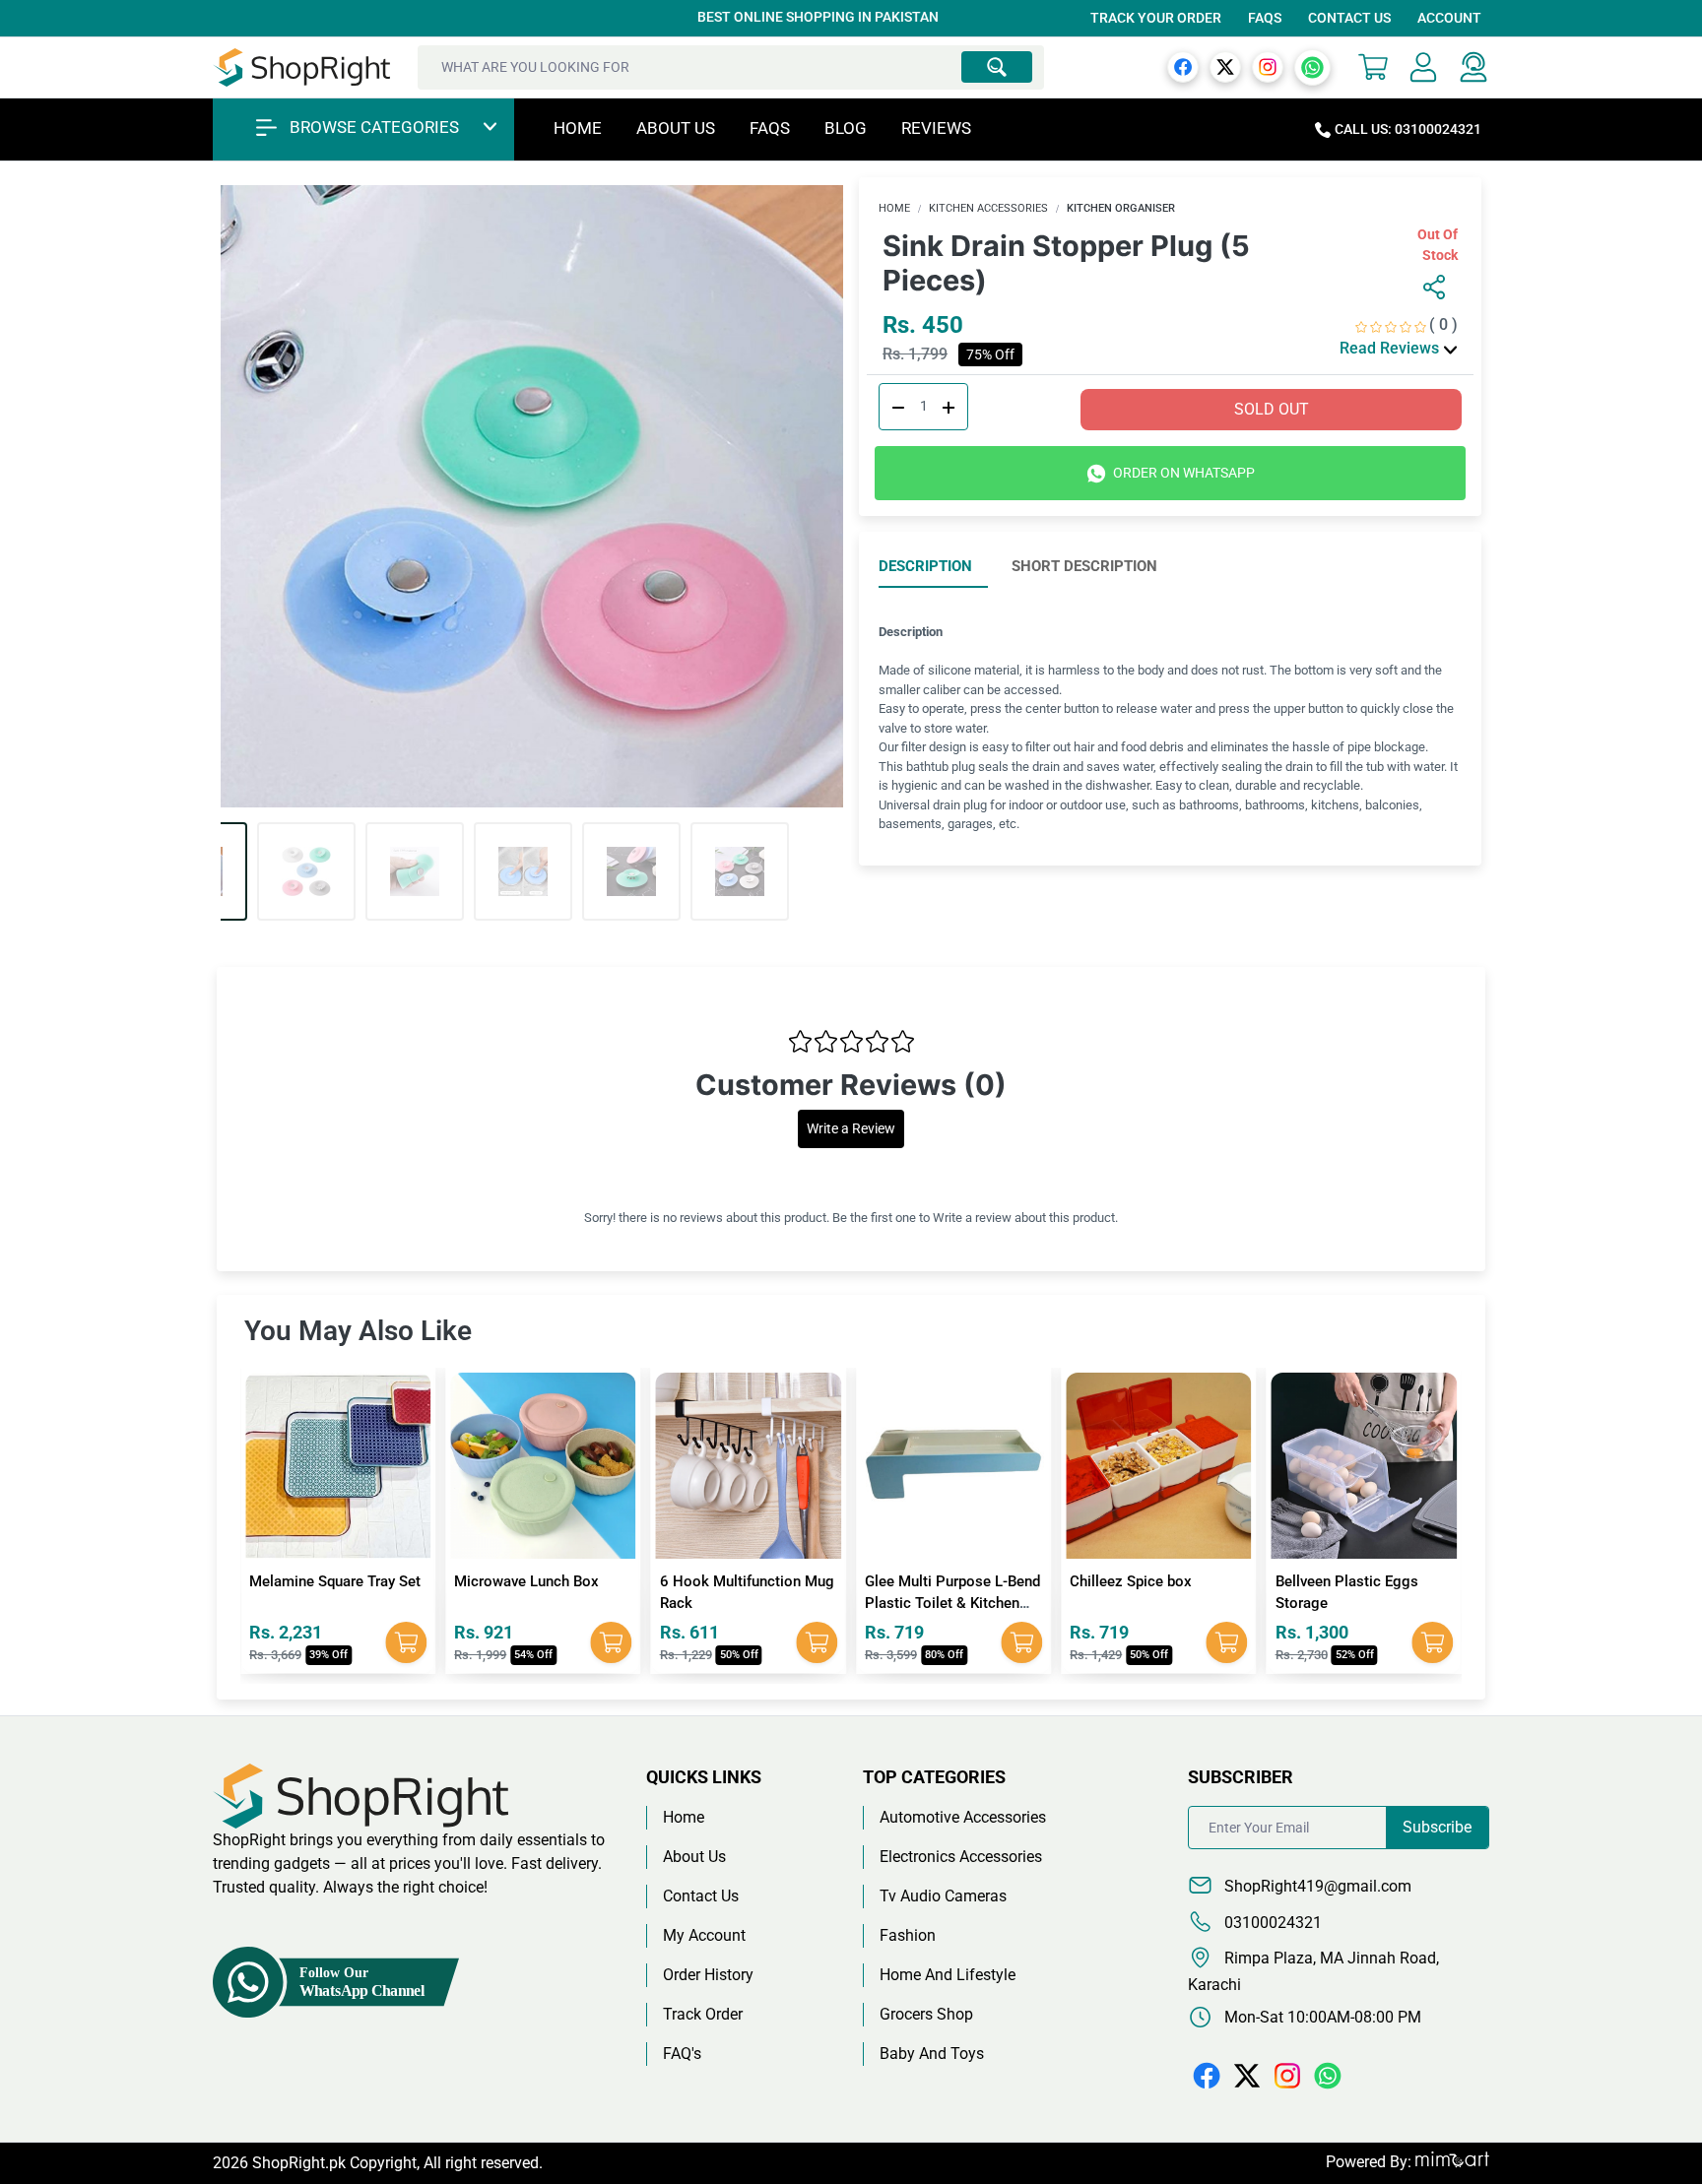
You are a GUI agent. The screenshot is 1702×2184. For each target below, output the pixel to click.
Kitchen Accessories (988, 208)
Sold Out (1272, 409)
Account (1449, 18)
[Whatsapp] (1312, 66)
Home (578, 128)
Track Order (703, 2014)
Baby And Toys (932, 2054)
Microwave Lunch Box (322, 1581)
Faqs (770, 128)
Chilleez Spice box (926, 1581)
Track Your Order (1156, 18)
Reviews (936, 128)
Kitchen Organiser (1121, 208)
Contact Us (1349, 18)
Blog (846, 128)
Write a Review (851, 1129)
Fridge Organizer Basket (1355, 1581)
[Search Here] (997, 67)
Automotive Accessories (963, 1817)
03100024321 (1271, 1923)
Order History (708, 1975)
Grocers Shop (926, 2014)
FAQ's (682, 2054)
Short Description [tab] (1084, 566)
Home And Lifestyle (948, 1975)
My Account (704, 1935)
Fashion (908, 1935)
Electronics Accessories (961, 1857)
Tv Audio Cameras (943, 1896)
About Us (676, 128)
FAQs (1265, 18)
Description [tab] (925, 566)
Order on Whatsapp (1182, 473)
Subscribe (1437, 1827)
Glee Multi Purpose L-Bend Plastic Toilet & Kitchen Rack (748, 1604)
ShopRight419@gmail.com (1316, 1886)
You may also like (358, 1331)
